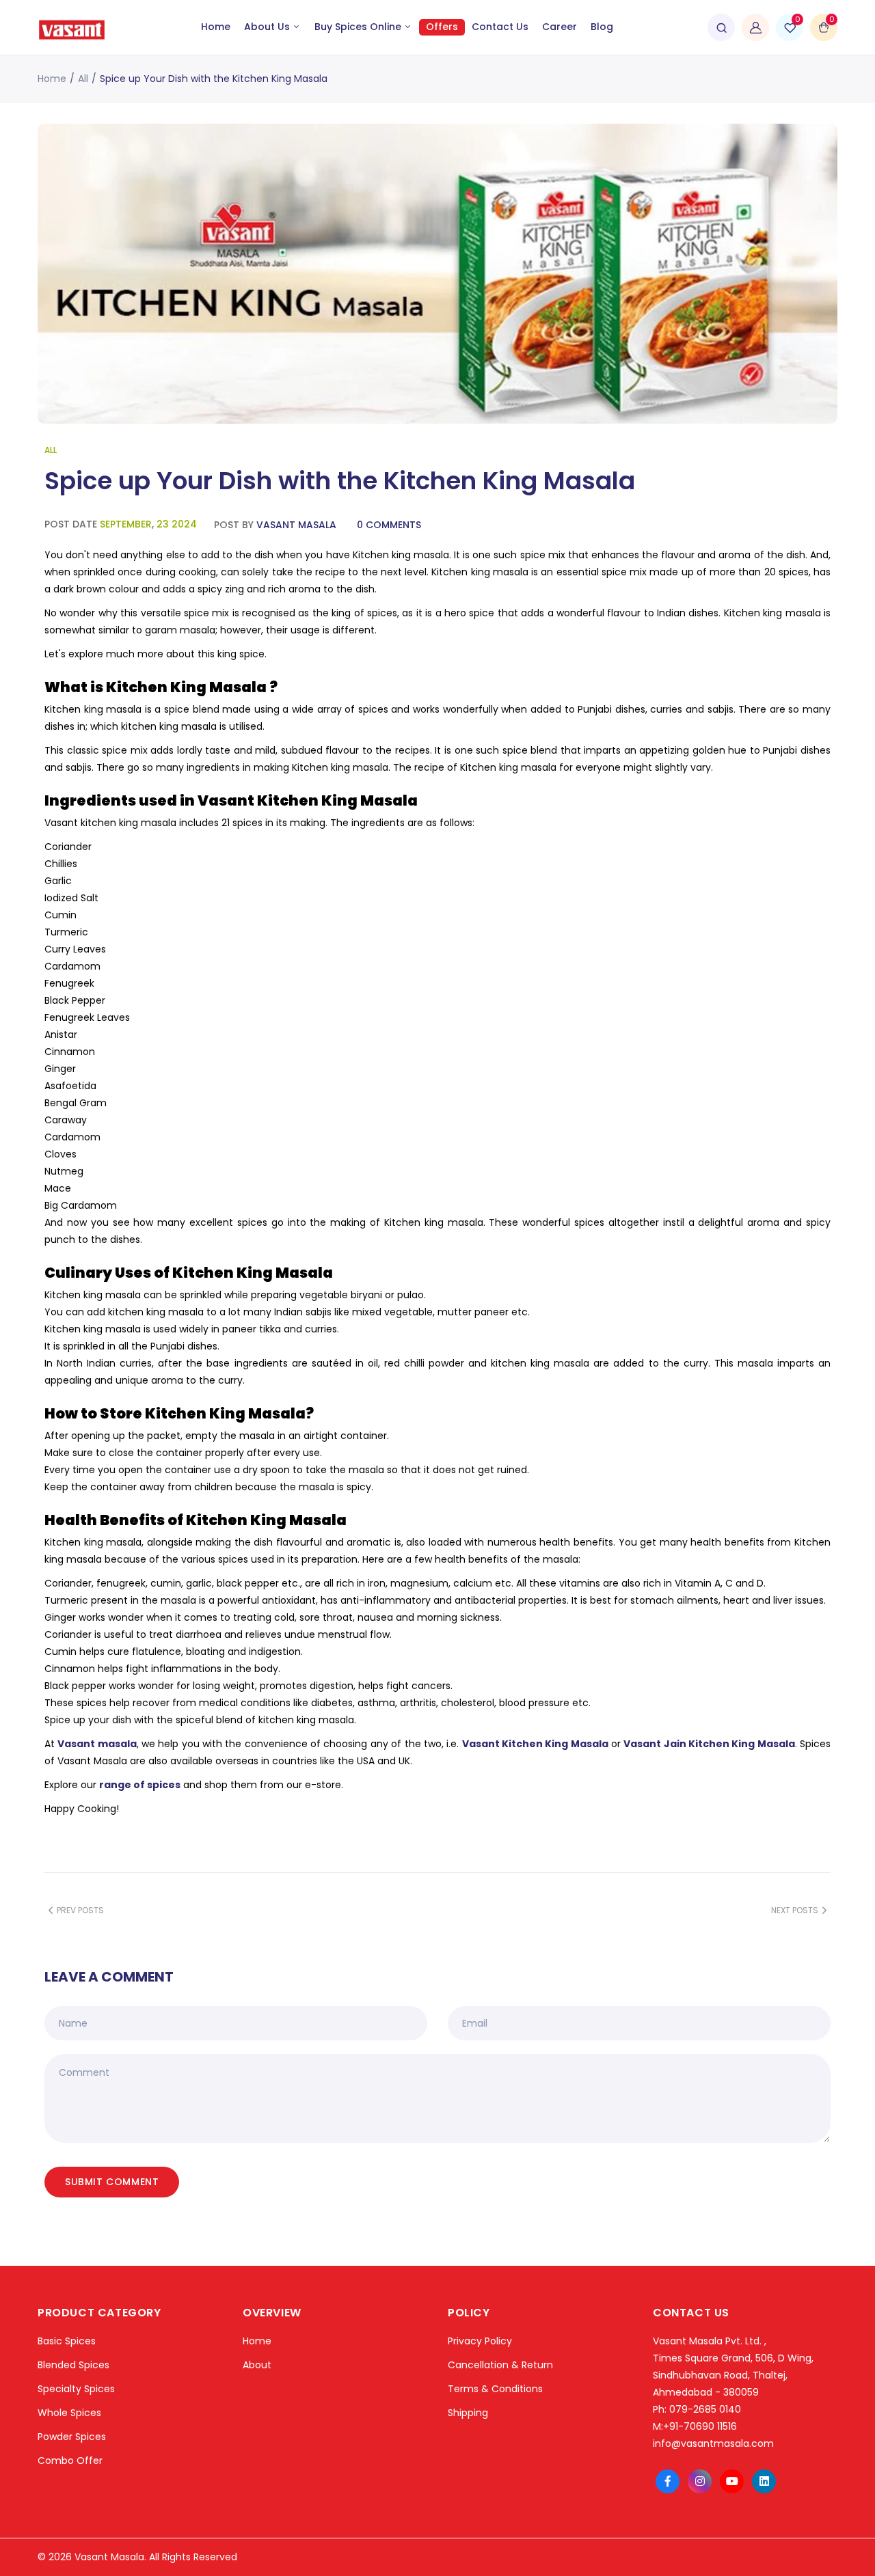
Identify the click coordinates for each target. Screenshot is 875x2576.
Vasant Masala (296, 525)
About (257, 2365)
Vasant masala (97, 1744)
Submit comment (112, 2182)
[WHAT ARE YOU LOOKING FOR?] (721, 27)
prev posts (80, 1910)
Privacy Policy (480, 2341)
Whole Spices (69, 2413)
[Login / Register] (755, 27)
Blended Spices (73, 2365)
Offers (442, 27)
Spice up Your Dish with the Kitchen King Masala (340, 481)
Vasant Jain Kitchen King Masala (709, 1744)
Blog (602, 27)
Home (216, 27)
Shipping (468, 2413)
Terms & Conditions (495, 2389)
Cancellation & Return (500, 2365)
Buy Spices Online (359, 27)
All (83, 79)
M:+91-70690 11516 (695, 2426)
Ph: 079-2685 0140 (697, 2409)
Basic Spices (67, 2341)
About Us (268, 27)
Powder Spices (72, 2437)
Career (560, 27)
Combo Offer (70, 2461)
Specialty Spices (76, 2389)
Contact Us (500, 27)
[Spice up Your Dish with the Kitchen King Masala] (437, 274)
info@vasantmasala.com (713, 2443)
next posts (795, 1910)
